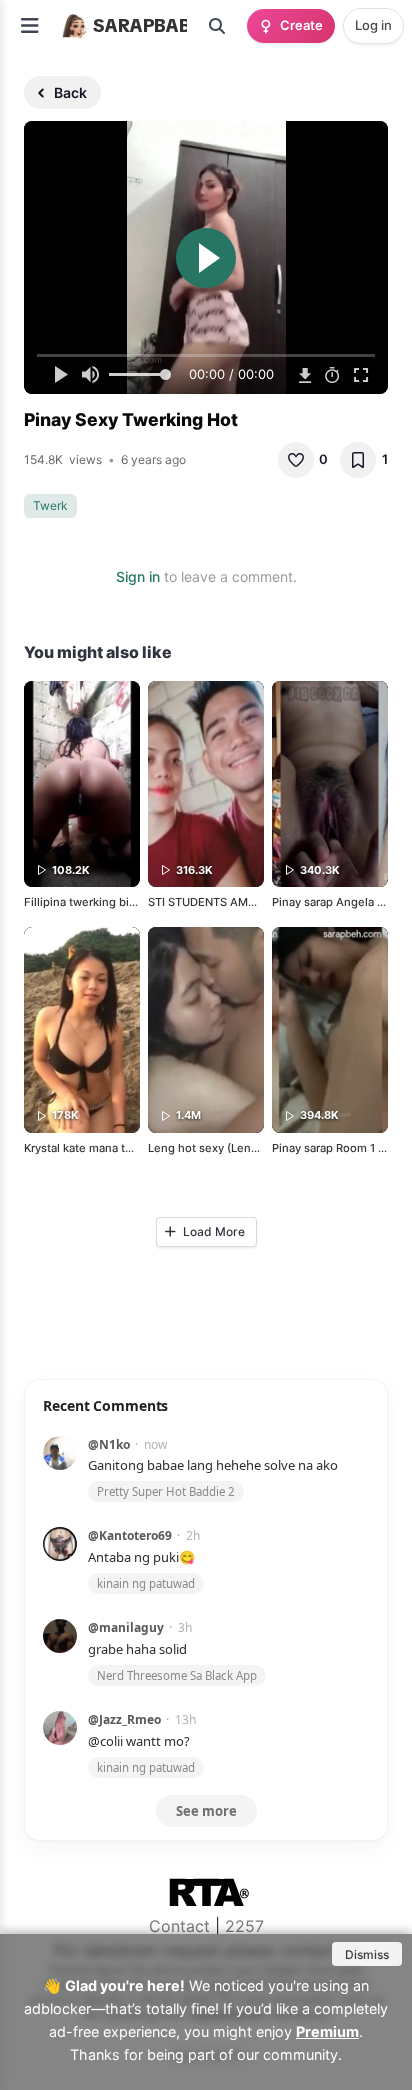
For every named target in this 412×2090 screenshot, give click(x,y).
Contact (179, 1926)
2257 (244, 1926)
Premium (327, 2031)
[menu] (30, 26)
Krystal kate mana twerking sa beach (121, 1148)
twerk (50, 505)
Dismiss (367, 1954)
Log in (373, 25)
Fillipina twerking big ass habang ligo (123, 902)
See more (206, 1811)
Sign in (138, 576)
